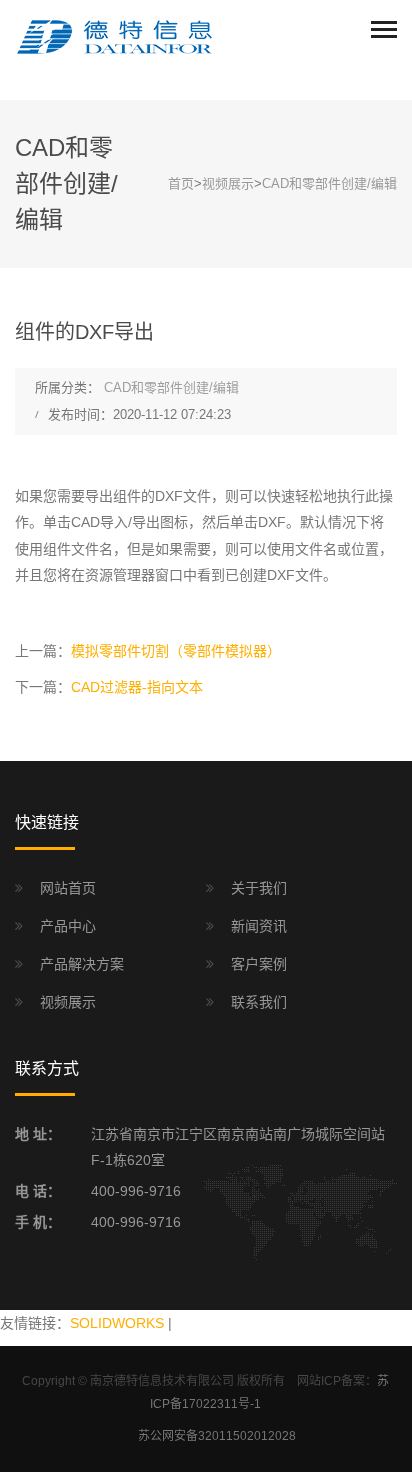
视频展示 (228, 183)
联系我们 (259, 1002)
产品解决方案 (82, 964)
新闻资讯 (259, 926)
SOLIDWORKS (117, 1323)
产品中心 (68, 926)
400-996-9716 (136, 1191)
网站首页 (68, 888)
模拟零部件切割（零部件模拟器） (176, 651)
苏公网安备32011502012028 (217, 1436)
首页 (181, 183)
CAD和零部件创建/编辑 (329, 183)
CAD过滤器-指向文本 (137, 687)
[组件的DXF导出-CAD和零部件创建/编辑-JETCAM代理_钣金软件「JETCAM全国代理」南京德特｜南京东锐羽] (115, 36)
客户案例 (259, 964)
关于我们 (259, 888)
